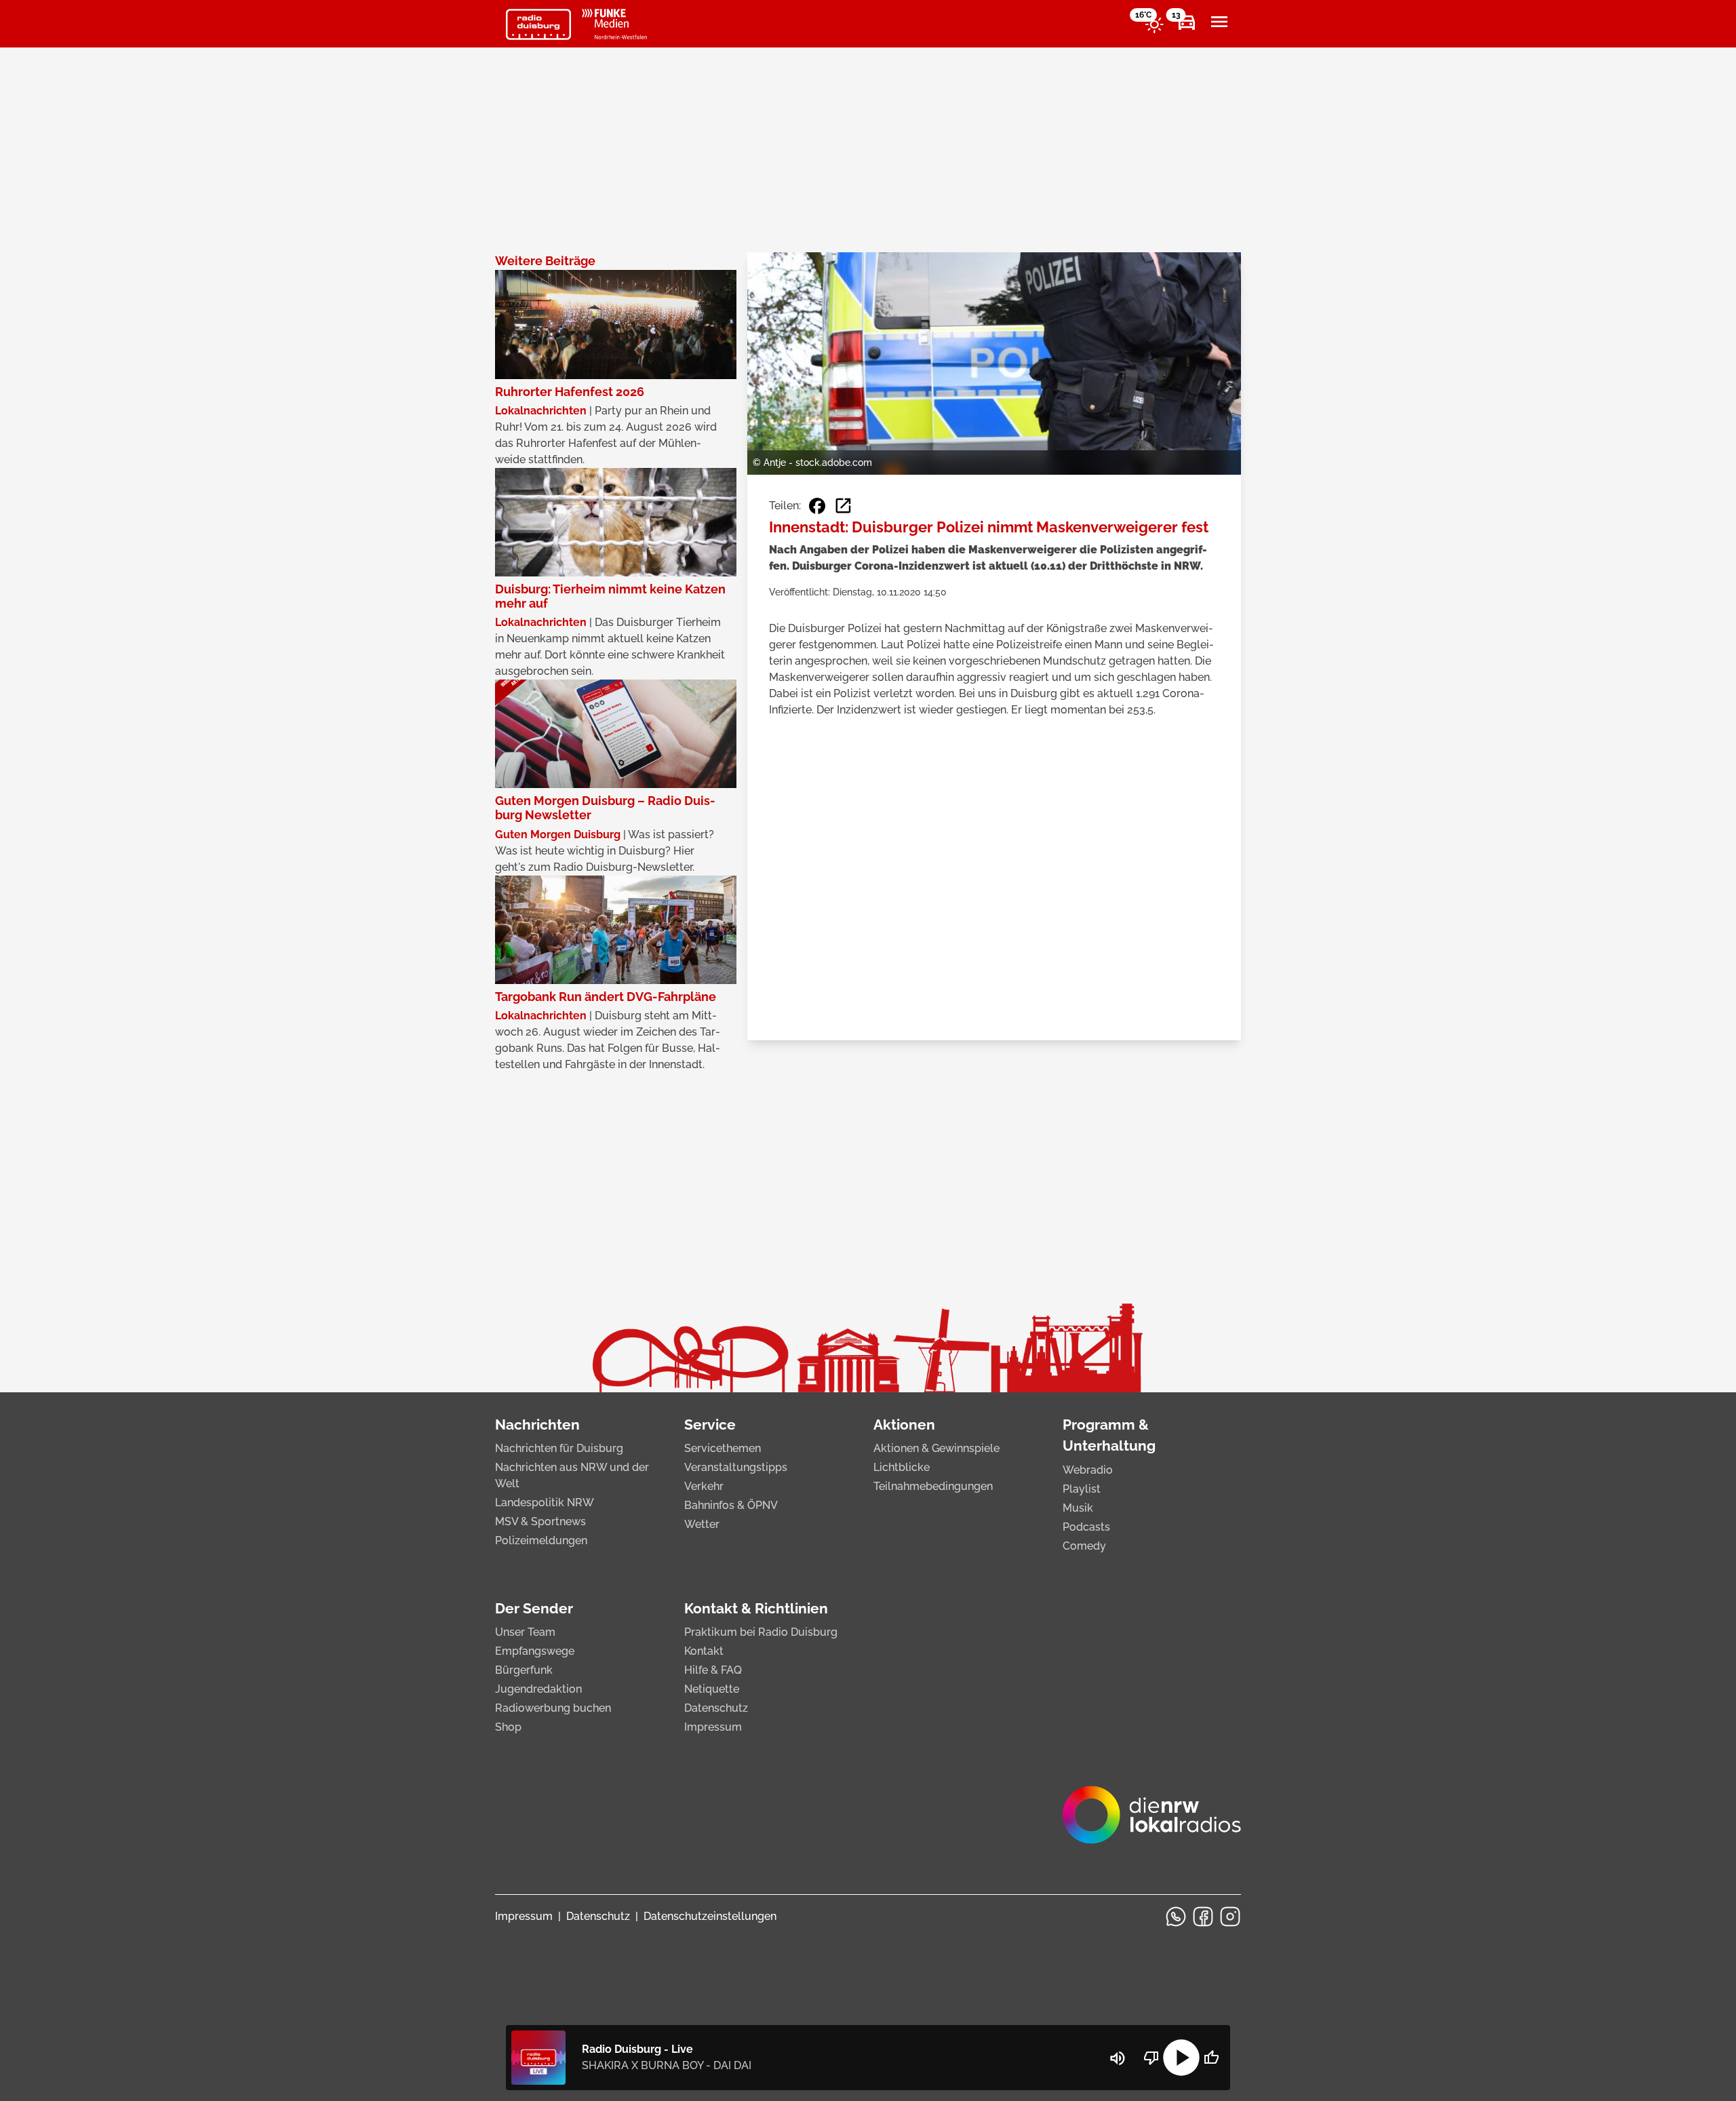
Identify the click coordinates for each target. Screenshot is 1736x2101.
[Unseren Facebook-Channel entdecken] (1203, 1917)
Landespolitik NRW (545, 1503)
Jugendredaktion (538, 1689)
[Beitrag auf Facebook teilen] (817, 506)
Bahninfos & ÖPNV (731, 1505)
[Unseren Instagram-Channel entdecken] (1230, 1917)
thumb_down (1151, 2058)
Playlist (1082, 1489)
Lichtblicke (902, 1467)
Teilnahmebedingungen (933, 1486)
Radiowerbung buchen (553, 1708)
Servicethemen (723, 1448)
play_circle (1181, 2058)
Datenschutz (716, 1708)
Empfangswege (535, 1651)
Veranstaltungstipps (736, 1467)
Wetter (702, 1524)
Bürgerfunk (524, 1670)
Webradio (1088, 1470)
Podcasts (1086, 1527)
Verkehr (704, 1486)
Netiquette (712, 1689)
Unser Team (525, 1632)
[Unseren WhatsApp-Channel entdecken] (1176, 1917)
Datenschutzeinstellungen (710, 1916)
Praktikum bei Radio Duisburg (761, 1632)
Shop (508, 1727)
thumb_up (1211, 2058)
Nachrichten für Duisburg (559, 1448)
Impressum (713, 1727)
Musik (1078, 1508)
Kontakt (704, 1651)
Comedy (1084, 1546)
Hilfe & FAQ (713, 1670)
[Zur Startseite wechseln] (538, 24)
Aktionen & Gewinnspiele (936, 1448)
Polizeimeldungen (541, 1540)
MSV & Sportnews (540, 1521)
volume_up (1118, 2058)
